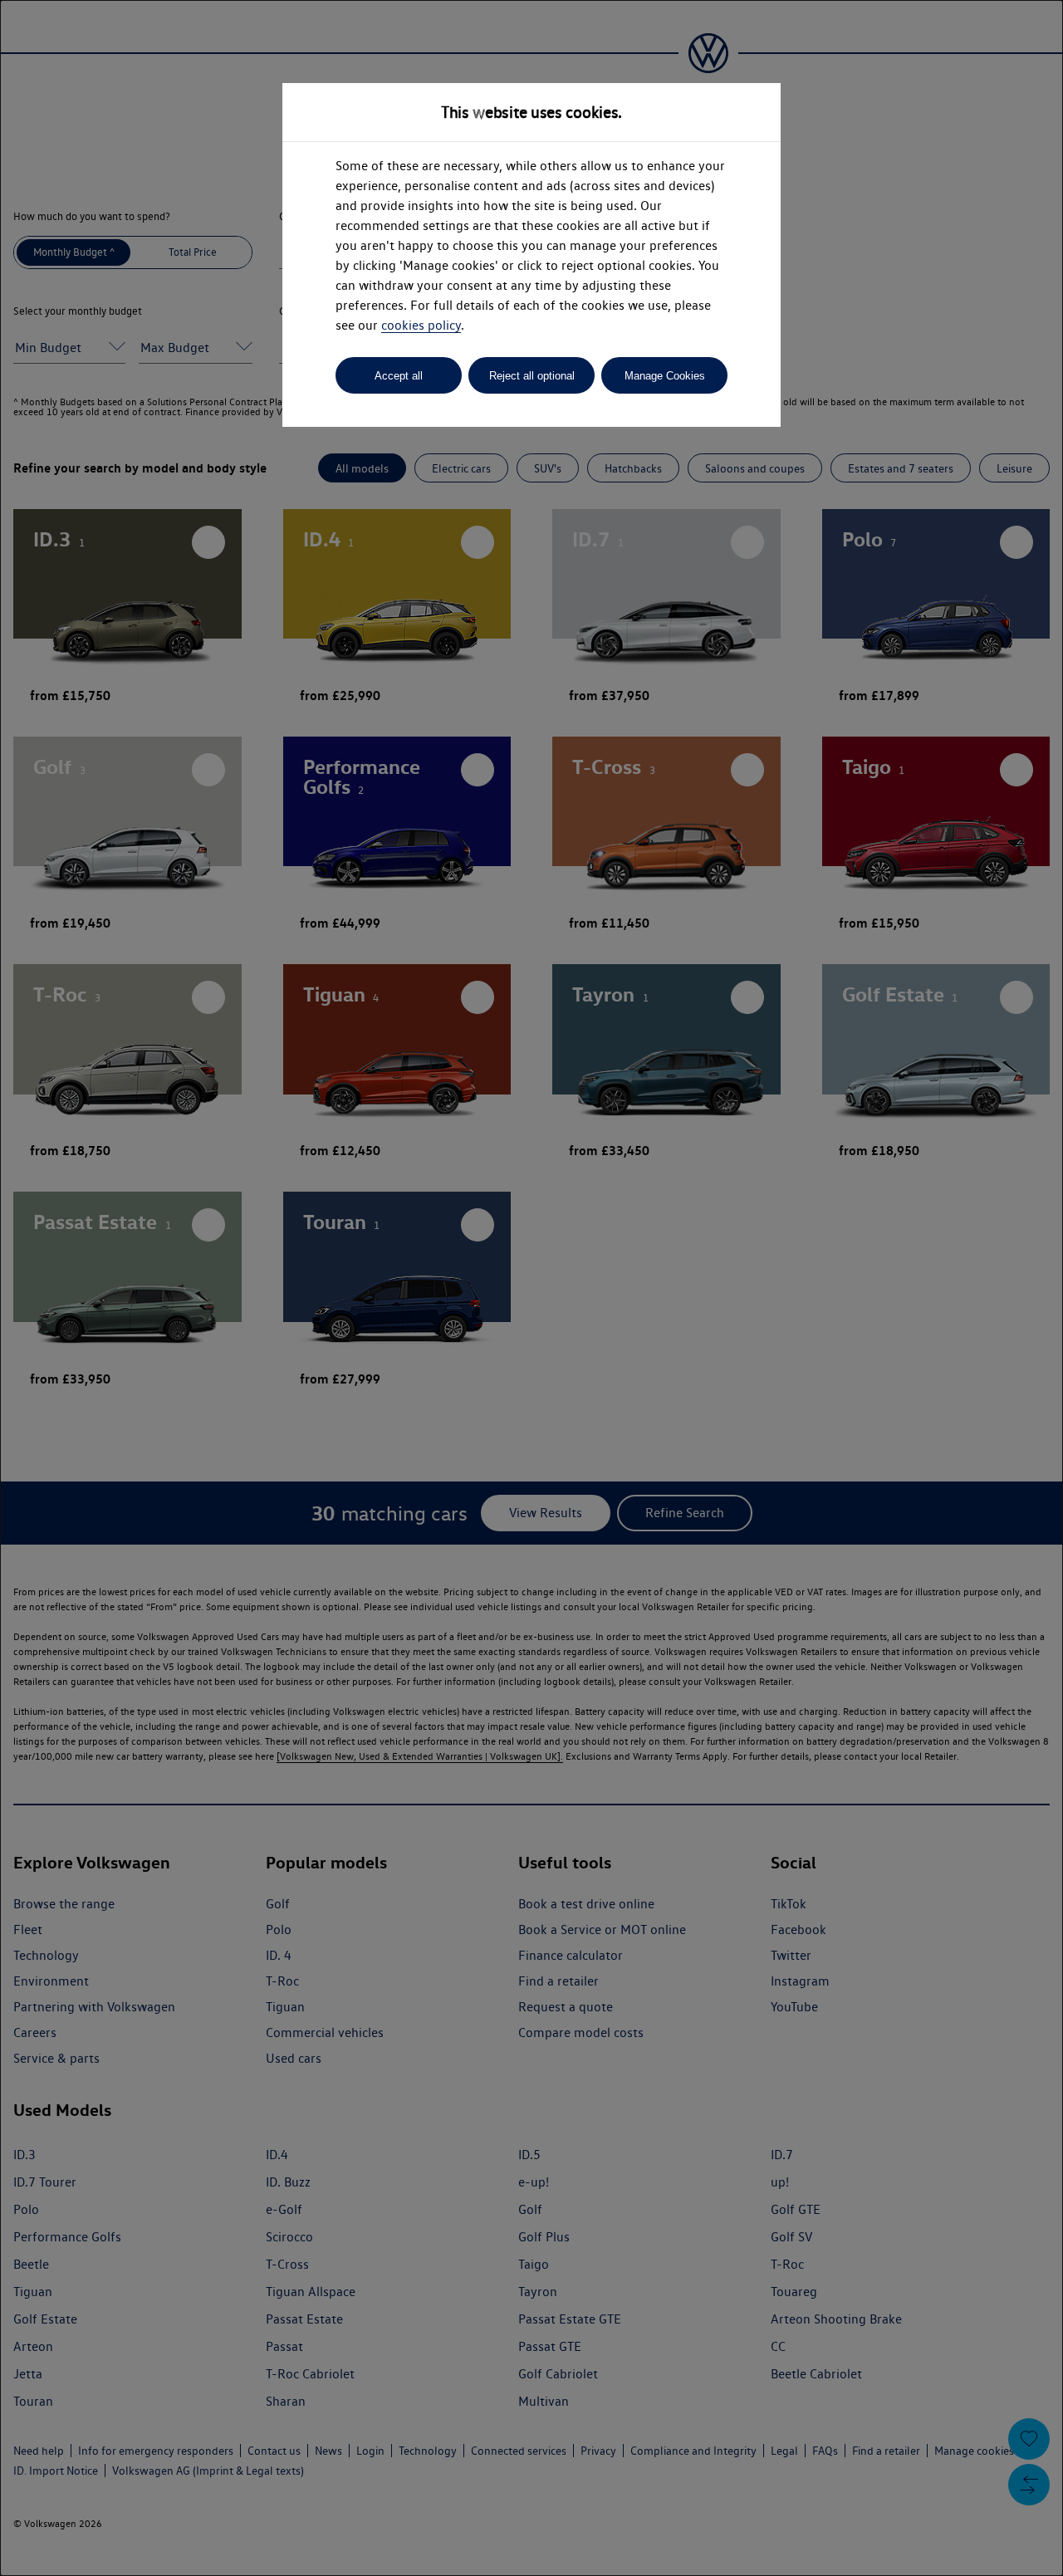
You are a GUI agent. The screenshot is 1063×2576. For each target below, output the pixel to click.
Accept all (399, 376)
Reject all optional (532, 376)
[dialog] (531, 1288)
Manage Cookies (665, 376)
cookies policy (421, 325)
